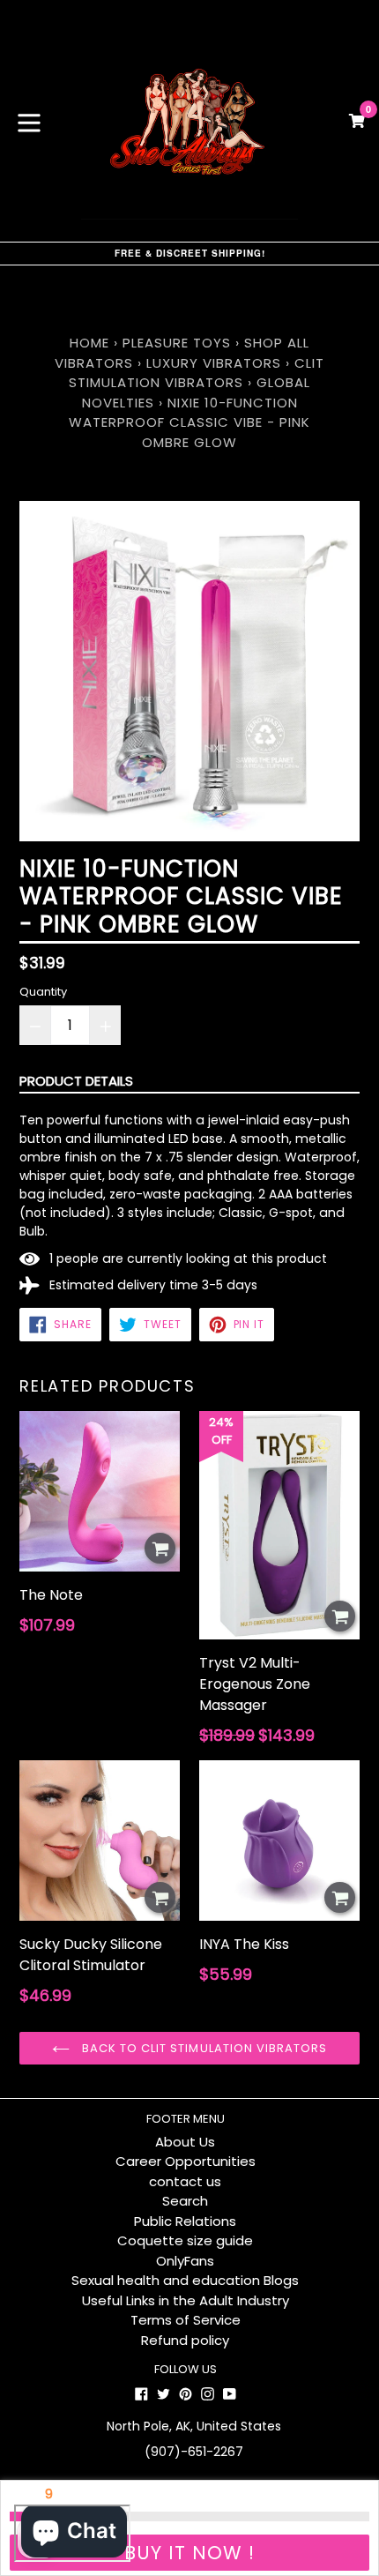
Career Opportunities (186, 2161)
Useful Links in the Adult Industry (186, 2300)
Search (185, 2201)
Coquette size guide (185, 2240)
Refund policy (185, 2340)
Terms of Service (186, 2320)
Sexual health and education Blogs (185, 2280)
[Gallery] (189, 671)
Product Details (76, 1081)
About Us (185, 2142)
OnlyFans (185, 2261)
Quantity (43, 992)
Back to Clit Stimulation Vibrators (203, 2048)
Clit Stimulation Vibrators (197, 373)
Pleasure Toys (177, 343)
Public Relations (185, 2221)
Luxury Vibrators (214, 363)
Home (89, 343)
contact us (185, 2181)
